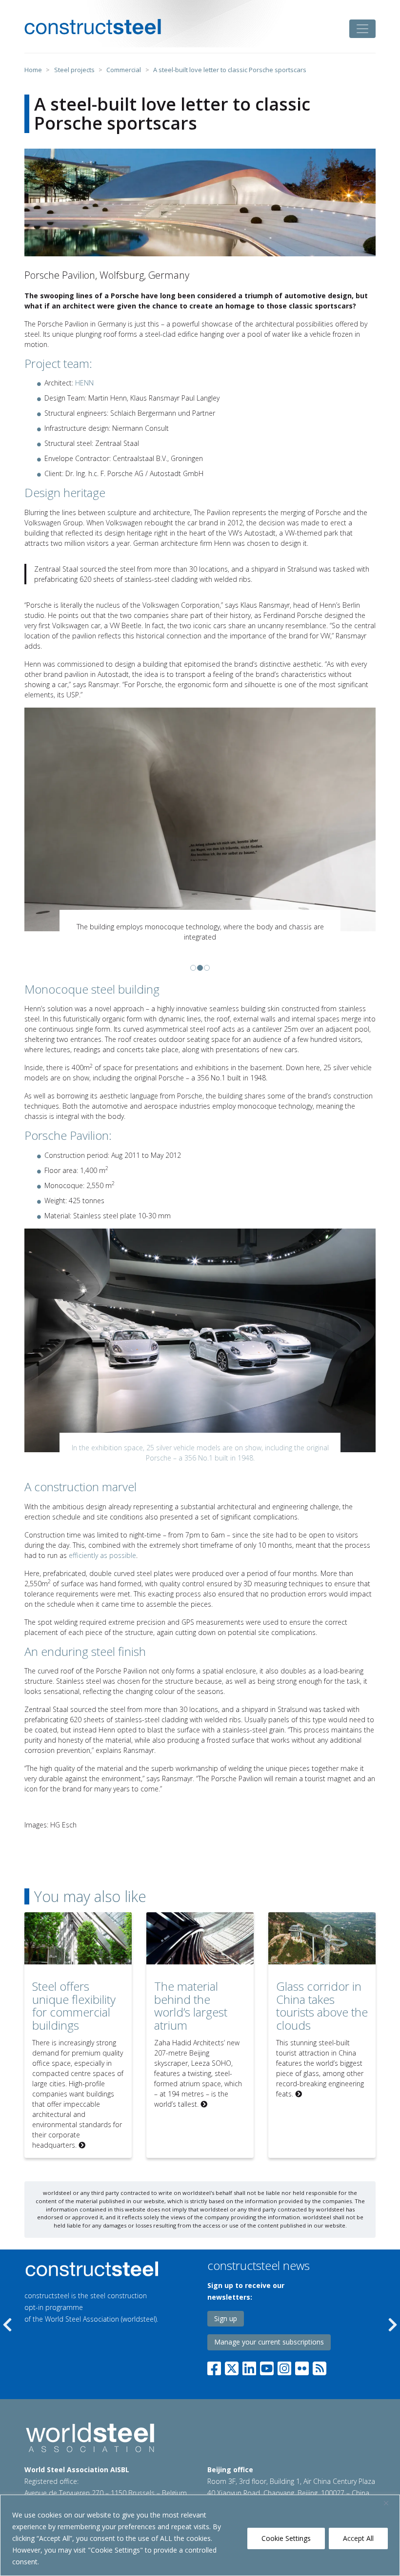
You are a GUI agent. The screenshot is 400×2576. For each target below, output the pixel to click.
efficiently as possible (102, 1545)
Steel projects (74, 70)
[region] (200, 2535)
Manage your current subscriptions (269, 2332)
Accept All (358, 2538)
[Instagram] (284, 2356)
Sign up (226, 2308)
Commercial (124, 70)
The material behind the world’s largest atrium (191, 1995)
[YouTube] (267, 2356)
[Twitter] (232, 2356)
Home (33, 70)
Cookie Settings (286, 2538)
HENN (84, 383)
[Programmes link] (93, 2259)
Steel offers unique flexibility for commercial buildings (74, 1995)
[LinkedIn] (249, 2356)
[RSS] (320, 2356)
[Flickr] (302, 2356)
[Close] (390, 2503)
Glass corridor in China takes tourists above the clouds (322, 1995)
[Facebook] (216, 2356)
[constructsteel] (93, 27)
